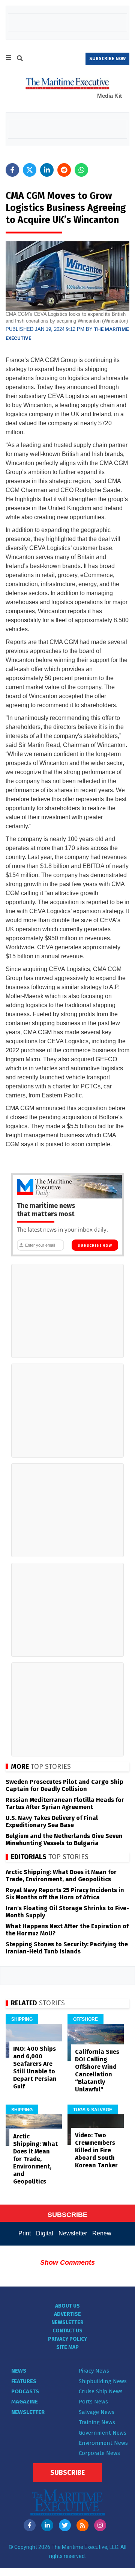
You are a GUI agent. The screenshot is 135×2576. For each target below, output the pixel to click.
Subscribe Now (95, 1246)
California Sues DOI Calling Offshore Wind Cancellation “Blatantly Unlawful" (97, 2071)
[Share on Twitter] (30, 170)
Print (25, 2233)
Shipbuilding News (103, 2381)
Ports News (93, 2402)
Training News (97, 2422)
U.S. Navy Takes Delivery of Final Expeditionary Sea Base (52, 1821)
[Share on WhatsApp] (81, 170)
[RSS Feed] (82, 2525)
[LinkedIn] (47, 2525)
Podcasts (25, 2391)
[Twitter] (65, 2525)
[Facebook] (30, 2525)
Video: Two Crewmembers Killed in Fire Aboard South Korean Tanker (96, 2150)
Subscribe (67, 2473)
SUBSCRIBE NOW (107, 59)
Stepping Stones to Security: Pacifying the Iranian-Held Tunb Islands (67, 1948)
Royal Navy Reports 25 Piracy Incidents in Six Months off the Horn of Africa (65, 1894)
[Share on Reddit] (64, 170)
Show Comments (67, 2262)
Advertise (67, 2314)
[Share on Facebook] (12, 170)
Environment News (103, 2443)
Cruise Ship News (101, 2391)
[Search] (20, 59)
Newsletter (73, 2233)
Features (24, 2381)
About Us (67, 2306)
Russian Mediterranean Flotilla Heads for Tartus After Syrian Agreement (65, 1803)
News (19, 2371)
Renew (102, 2233)
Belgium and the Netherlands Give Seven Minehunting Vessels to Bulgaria (64, 1840)
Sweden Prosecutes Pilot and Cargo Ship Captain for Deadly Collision (64, 1785)
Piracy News (94, 2371)
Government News (103, 2433)
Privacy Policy (67, 2339)
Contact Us (67, 2331)
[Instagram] (100, 2525)
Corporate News (99, 2453)
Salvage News (97, 2412)
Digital (45, 2233)
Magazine (25, 2402)
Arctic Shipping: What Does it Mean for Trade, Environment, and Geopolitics (61, 1876)
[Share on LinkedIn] (47, 170)
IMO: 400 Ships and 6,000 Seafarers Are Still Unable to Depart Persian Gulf (35, 2068)
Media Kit (109, 96)
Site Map (67, 2347)
